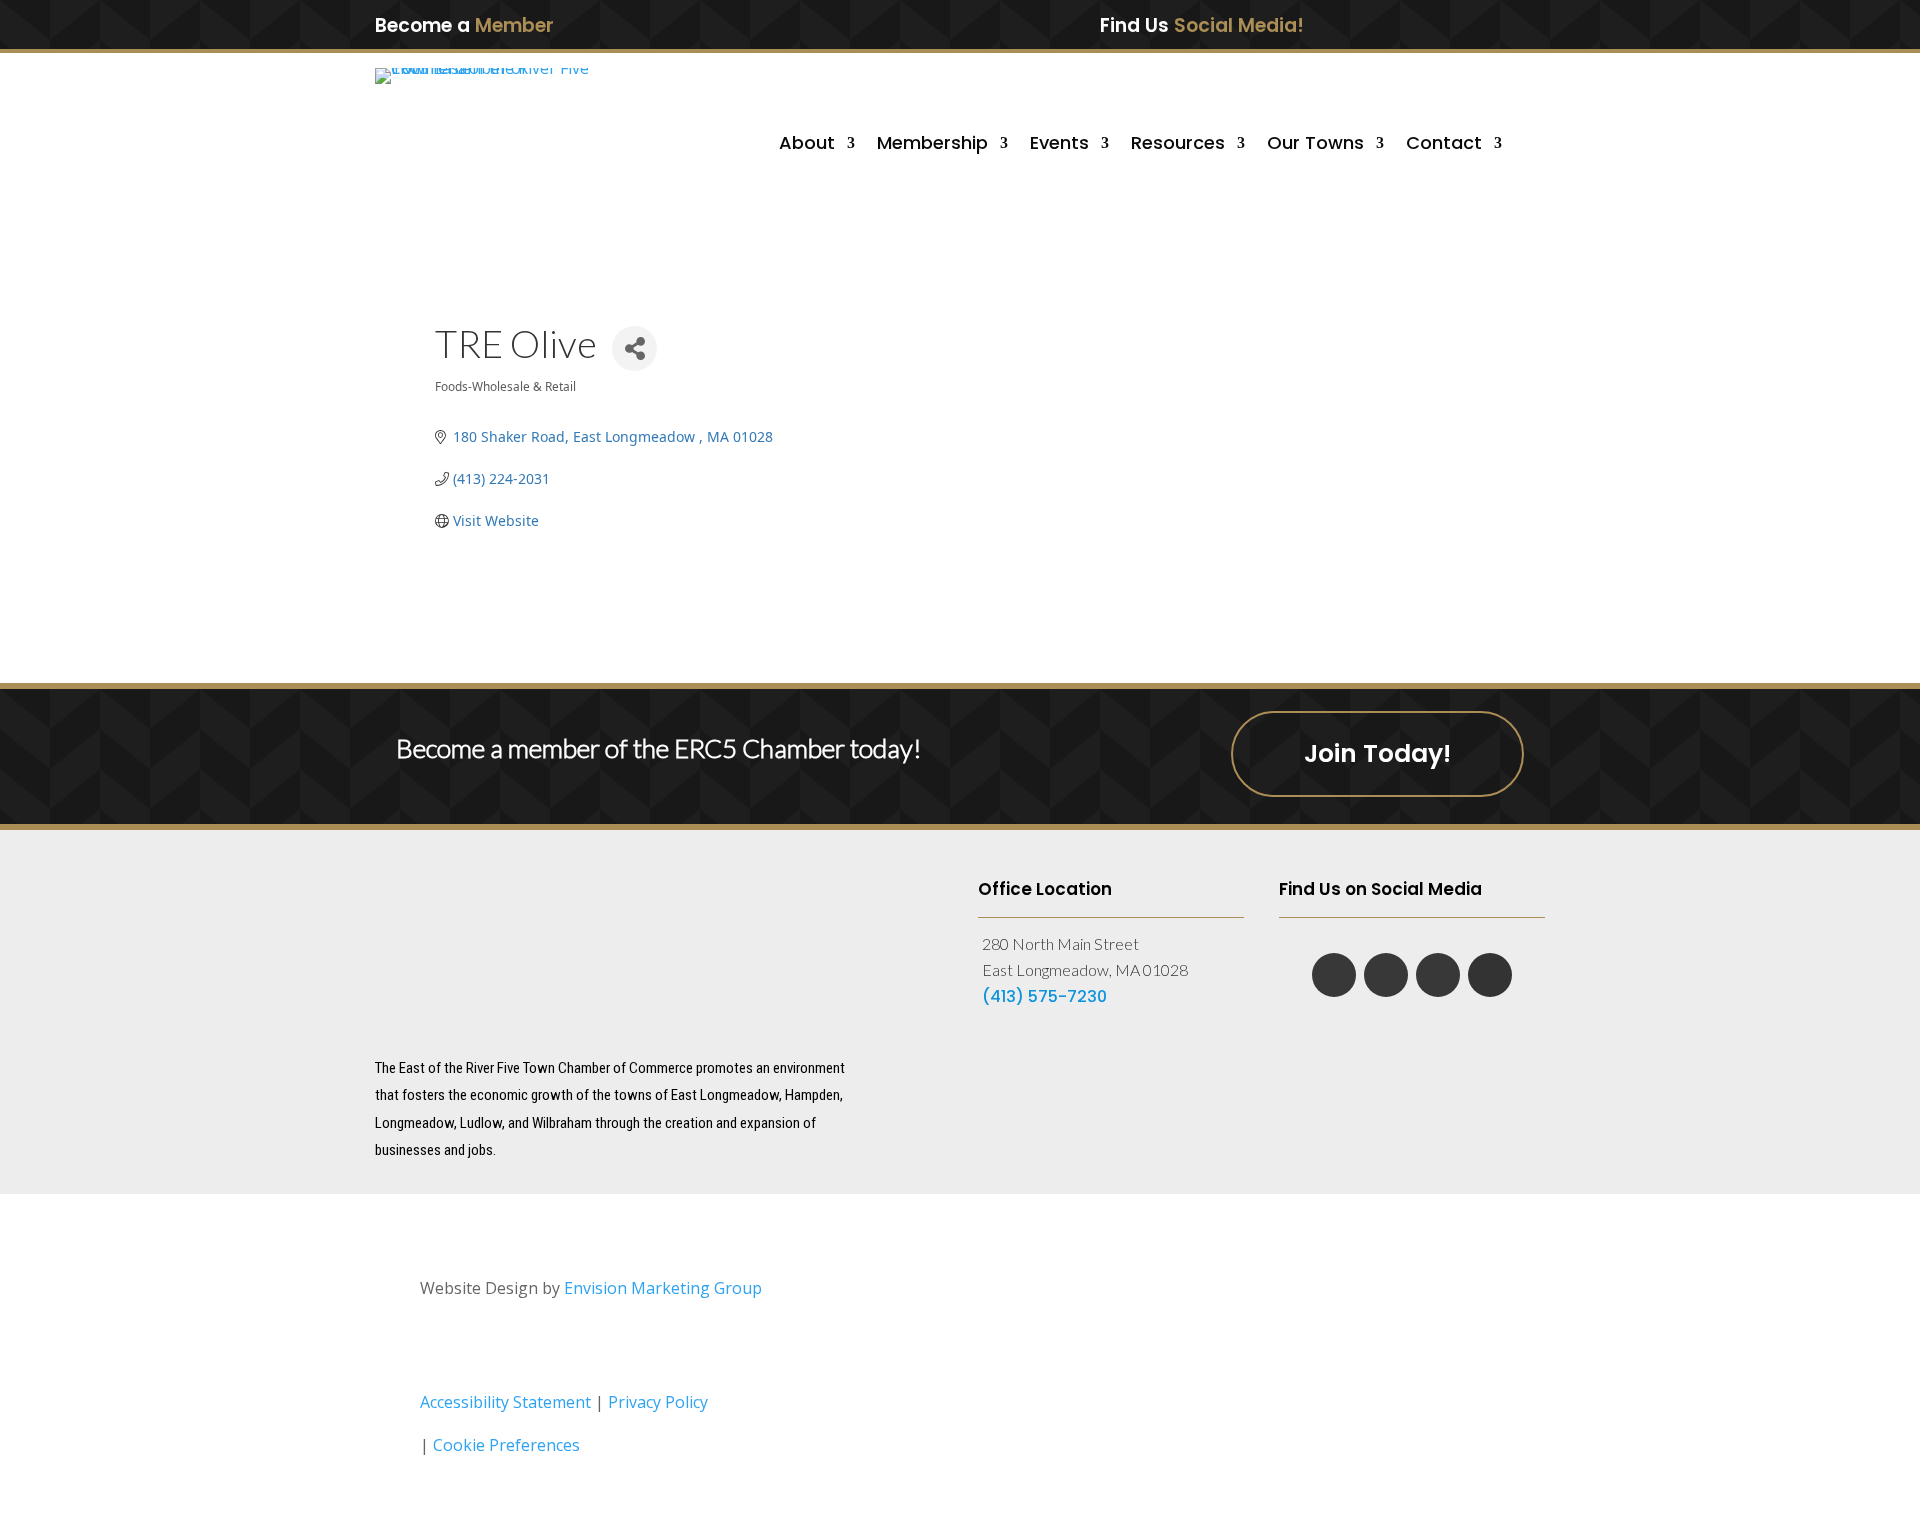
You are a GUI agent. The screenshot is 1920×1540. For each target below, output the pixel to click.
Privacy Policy (658, 1402)
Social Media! (1239, 25)
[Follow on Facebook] (1380, 24)
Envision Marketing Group (663, 1288)
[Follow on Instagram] (1505, 24)
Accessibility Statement (505, 1402)
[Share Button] (634, 348)
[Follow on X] (1464, 24)
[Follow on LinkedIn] (1422, 24)
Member (514, 25)
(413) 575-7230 (1044, 996)
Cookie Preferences (506, 1445)
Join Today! (1377, 753)
